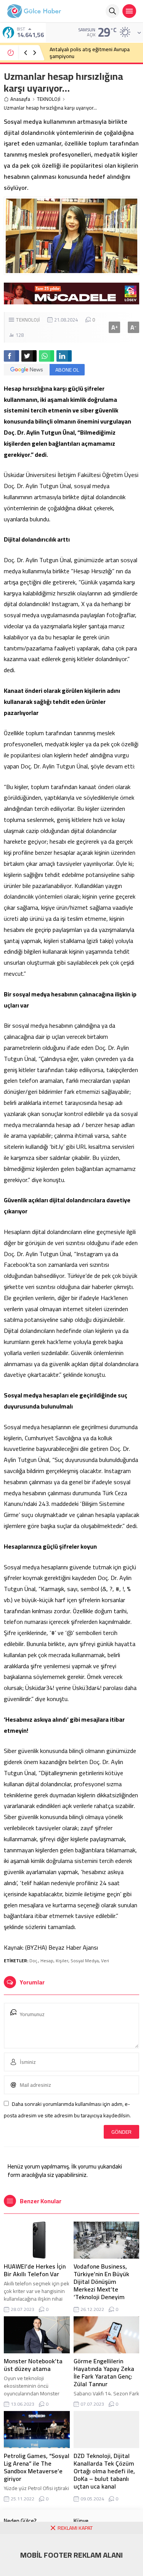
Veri (105, 1961)
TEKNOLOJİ (49, 99)
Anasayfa (20, 99)
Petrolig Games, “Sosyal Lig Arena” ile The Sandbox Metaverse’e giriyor (37, 2467)
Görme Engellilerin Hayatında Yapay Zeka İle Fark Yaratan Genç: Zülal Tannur (104, 2372)
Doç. (34, 1961)
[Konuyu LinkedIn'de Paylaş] (64, 356)
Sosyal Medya (85, 1961)
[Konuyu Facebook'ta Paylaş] (11, 356)
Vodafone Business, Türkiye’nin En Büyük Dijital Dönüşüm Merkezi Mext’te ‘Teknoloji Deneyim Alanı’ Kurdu (101, 2285)
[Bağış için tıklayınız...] (71, 300)
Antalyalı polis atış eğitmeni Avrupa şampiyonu (90, 53)
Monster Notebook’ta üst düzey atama (33, 2365)
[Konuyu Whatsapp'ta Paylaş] (47, 356)
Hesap (47, 1961)
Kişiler (62, 1961)
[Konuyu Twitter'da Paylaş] (29, 356)
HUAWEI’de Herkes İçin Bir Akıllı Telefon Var (35, 2270)
